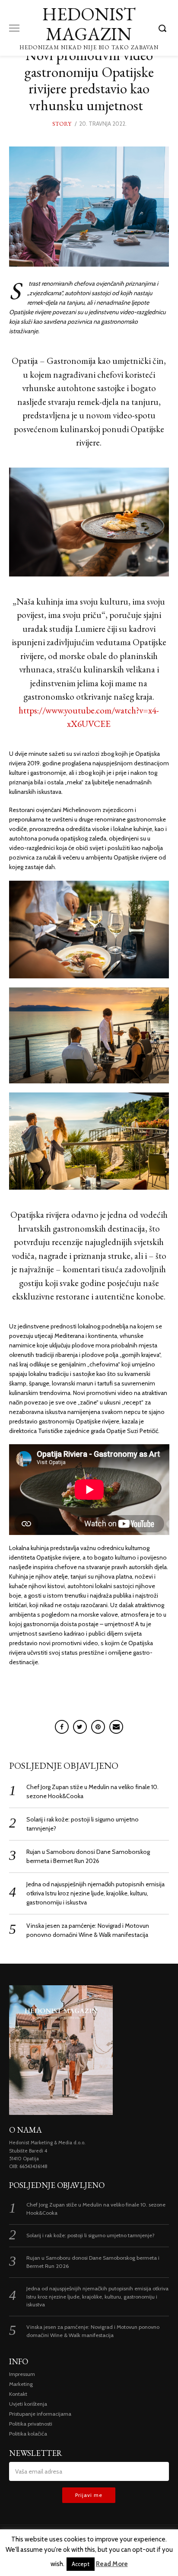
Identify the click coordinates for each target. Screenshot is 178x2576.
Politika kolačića (28, 2434)
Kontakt (18, 2394)
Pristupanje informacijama (40, 2414)
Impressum (22, 2374)
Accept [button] (81, 2564)
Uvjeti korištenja (28, 2404)
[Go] (164, 28)
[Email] (116, 1727)
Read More (112, 2564)
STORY (62, 124)
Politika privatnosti (31, 2424)
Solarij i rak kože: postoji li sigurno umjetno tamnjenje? (91, 2235)
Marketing (21, 2384)
